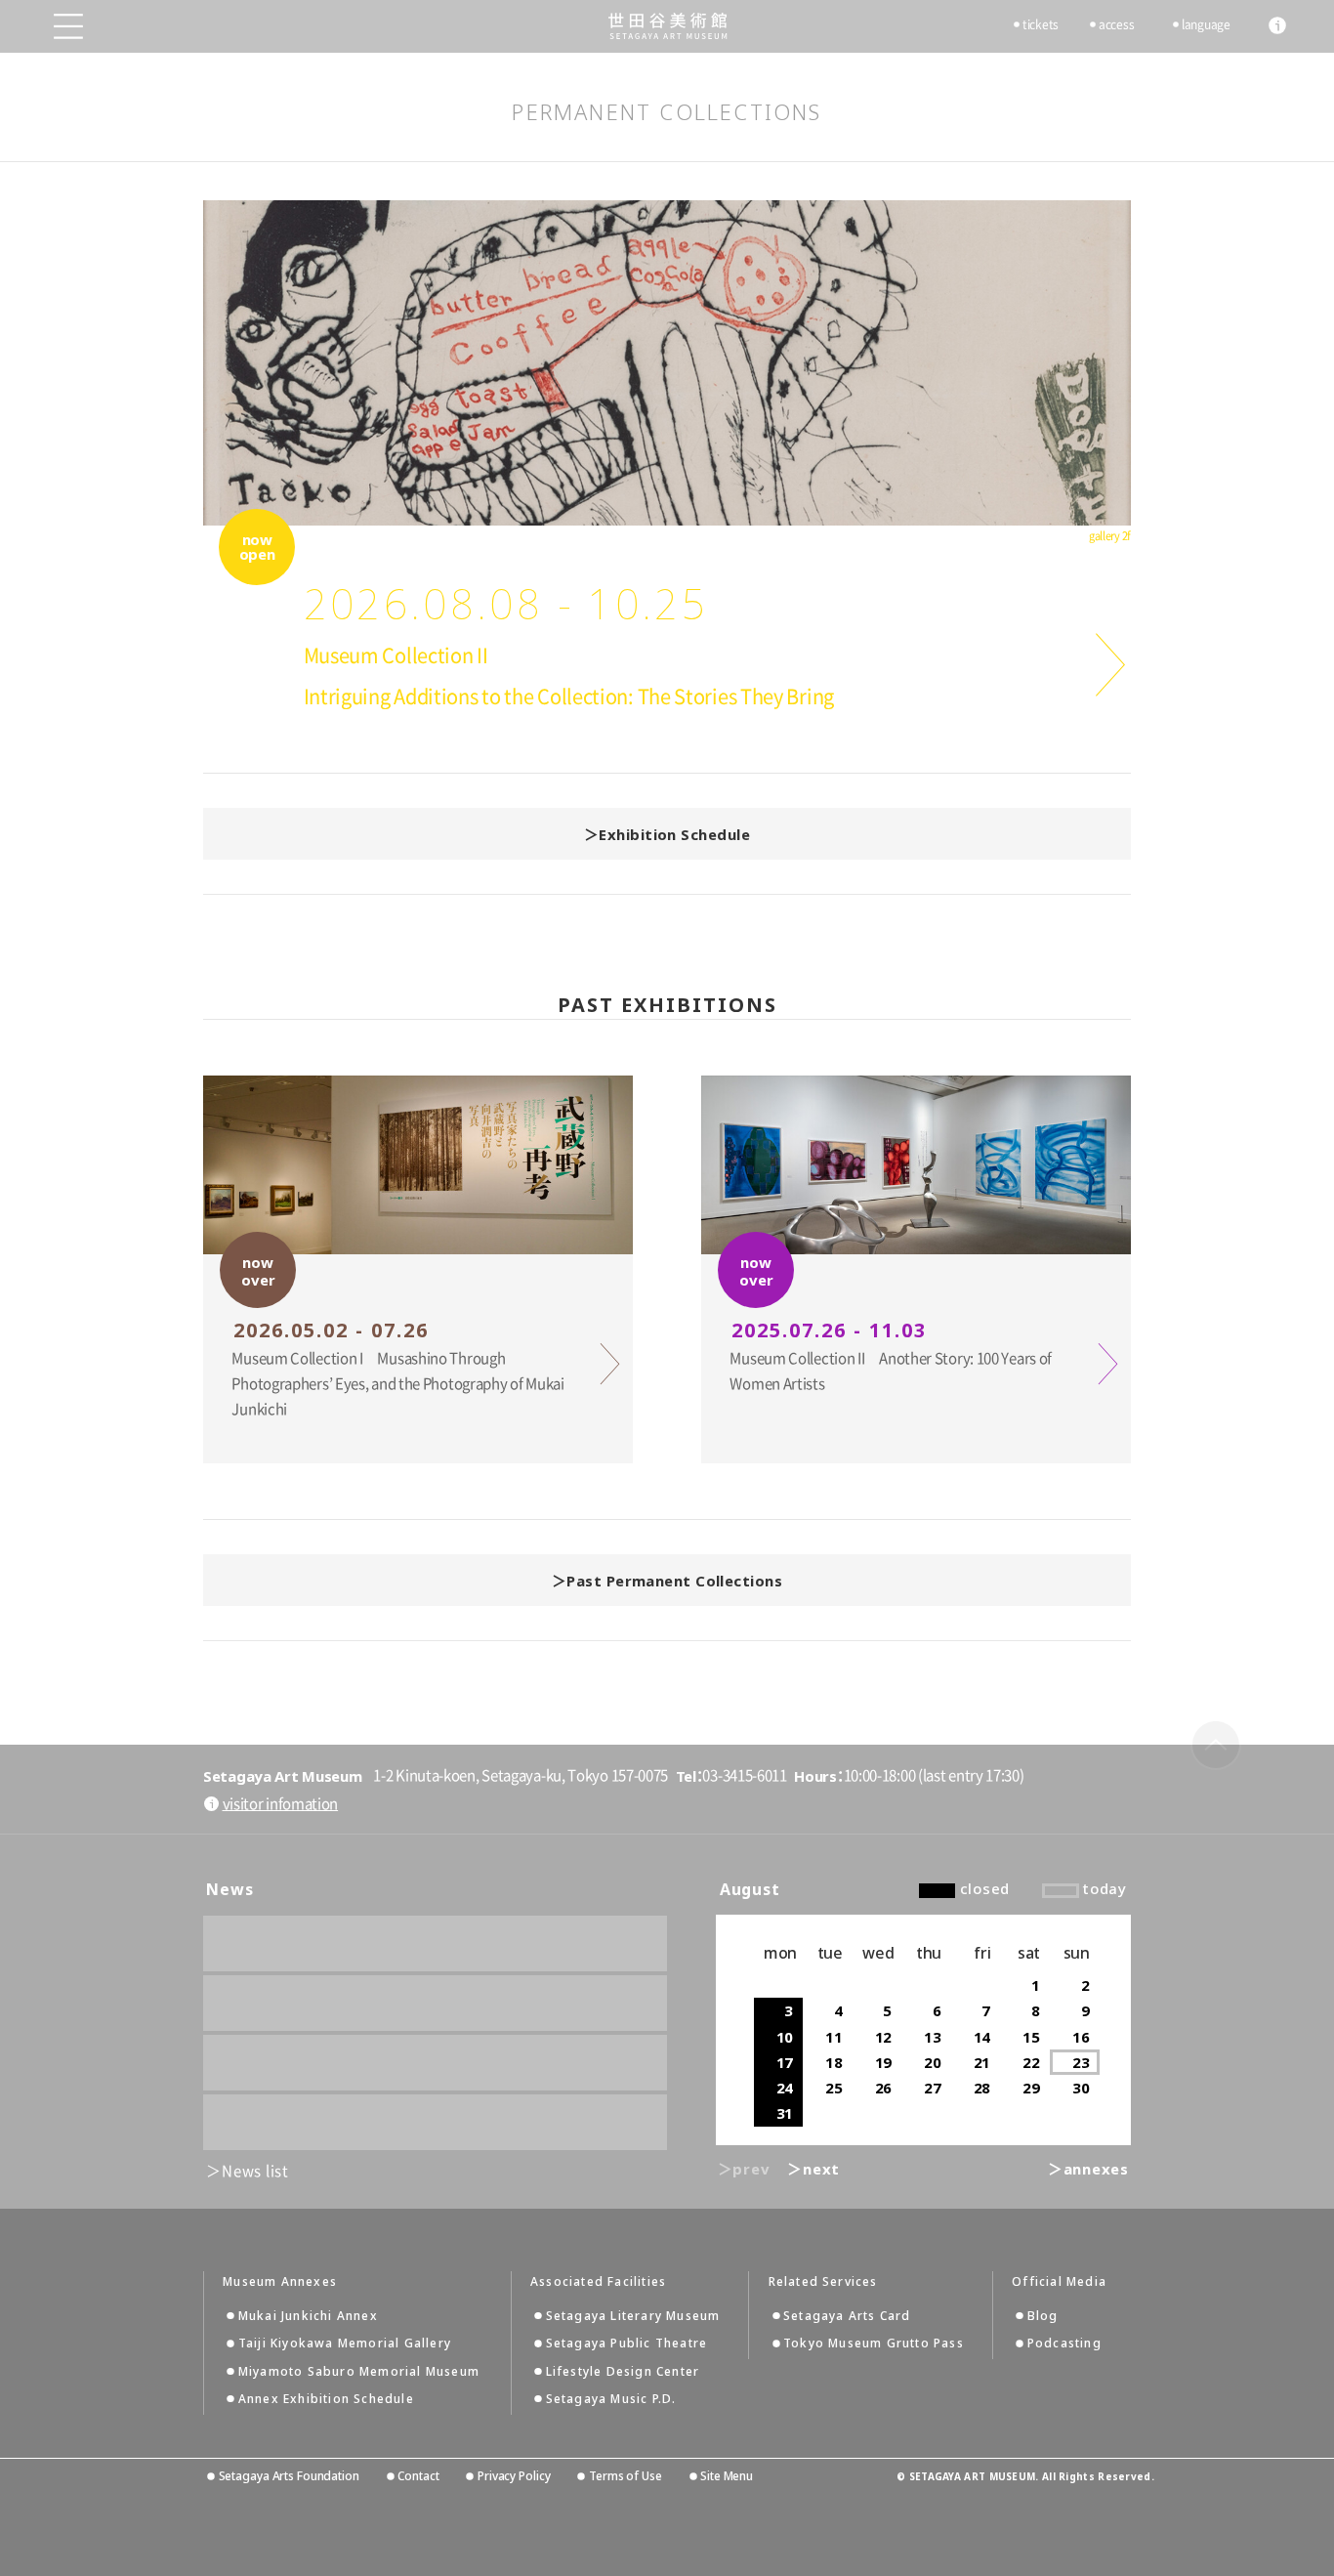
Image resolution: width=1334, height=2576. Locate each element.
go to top (1216, 1745)
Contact (418, 2476)
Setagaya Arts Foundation (289, 2476)
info (1277, 25)
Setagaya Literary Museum (633, 2316)
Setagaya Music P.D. (611, 2399)
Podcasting (1064, 2343)
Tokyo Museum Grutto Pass (874, 2343)
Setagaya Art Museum (667, 26)
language (1206, 24)
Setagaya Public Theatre (627, 2343)
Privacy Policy (514, 2476)
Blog (1043, 2316)
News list (255, 2171)
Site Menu (727, 2476)
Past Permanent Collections (674, 1581)
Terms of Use (625, 2476)
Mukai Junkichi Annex (308, 2316)
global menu (68, 26)
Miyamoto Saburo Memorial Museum (359, 2371)
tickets (1041, 24)
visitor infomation (280, 1804)
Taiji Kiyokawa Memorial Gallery (345, 2343)
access (1116, 24)
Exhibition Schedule (674, 834)
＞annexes (1088, 2169)
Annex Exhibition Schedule (326, 2399)
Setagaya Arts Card (847, 2316)
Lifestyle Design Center (623, 2371)
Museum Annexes (280, 2282)
